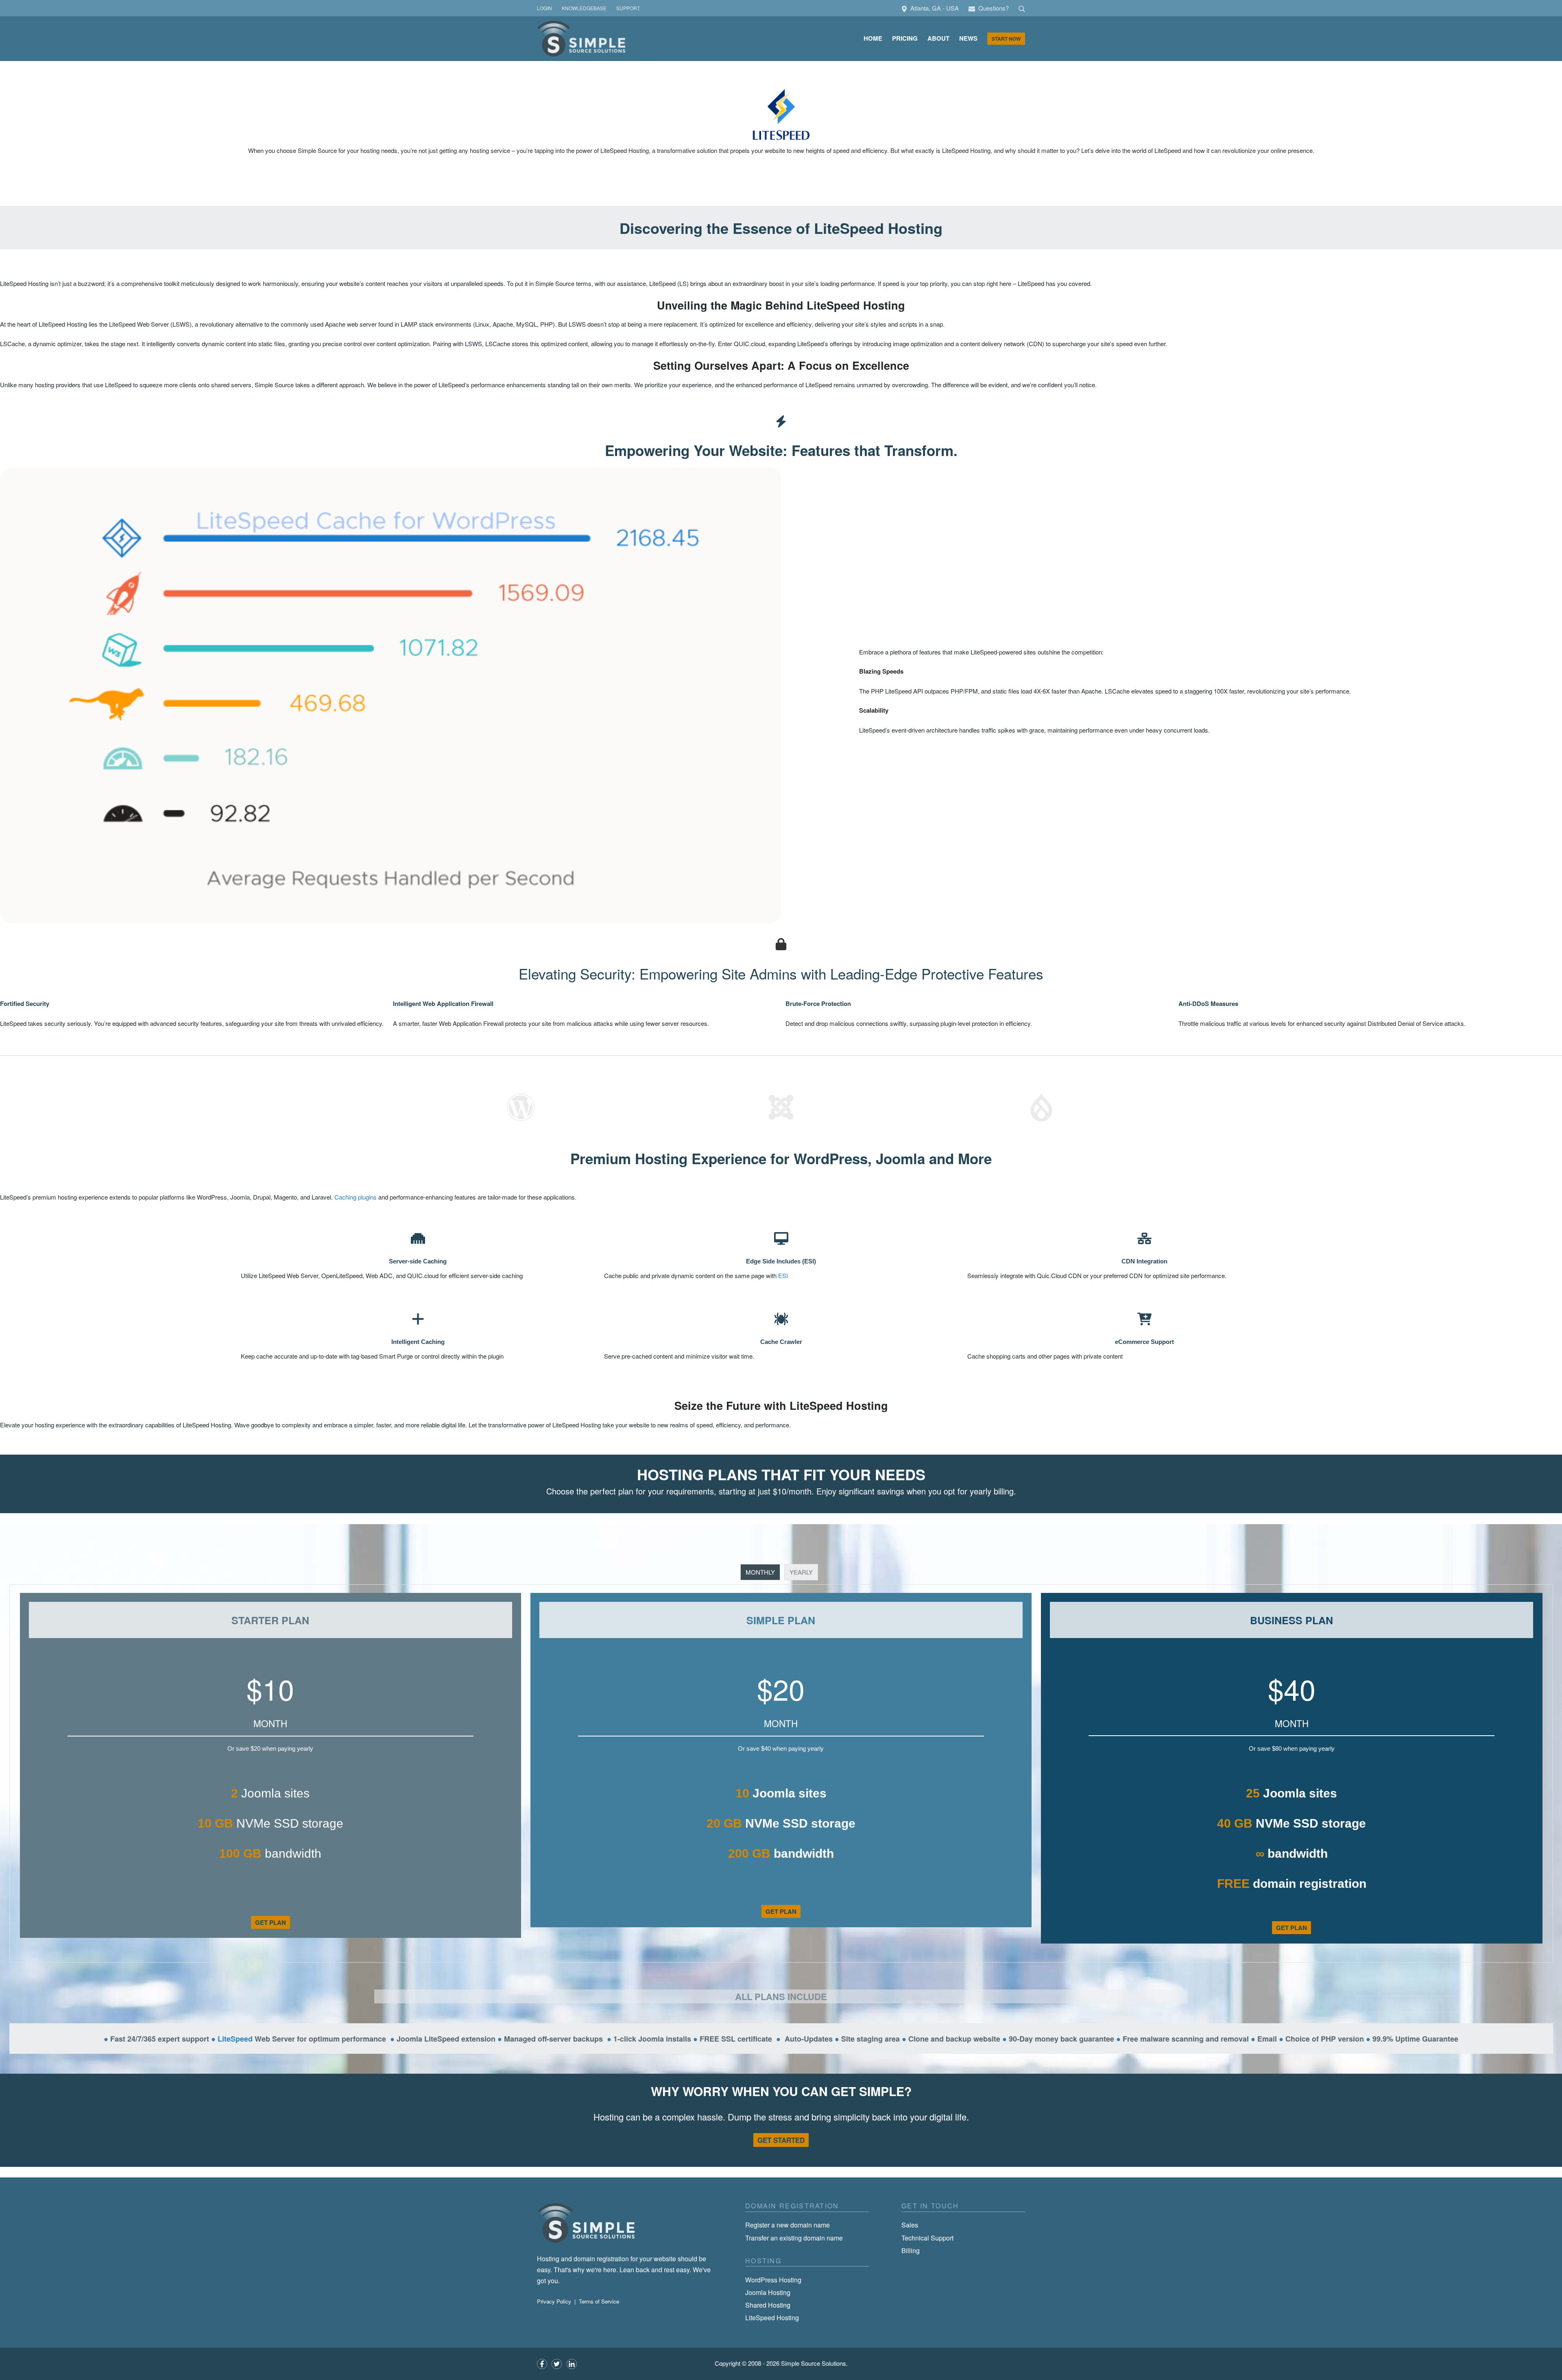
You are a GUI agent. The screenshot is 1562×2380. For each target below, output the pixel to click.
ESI (783, 1275)
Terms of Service (599, 2301)
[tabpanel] (781, 1774)
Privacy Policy (554, 2301)
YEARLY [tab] (801, 1572)
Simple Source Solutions (814, 2363)
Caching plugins (356, 1197)
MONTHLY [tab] (760, 1572)
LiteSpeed (235, 2039)
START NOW (1006, 39)
